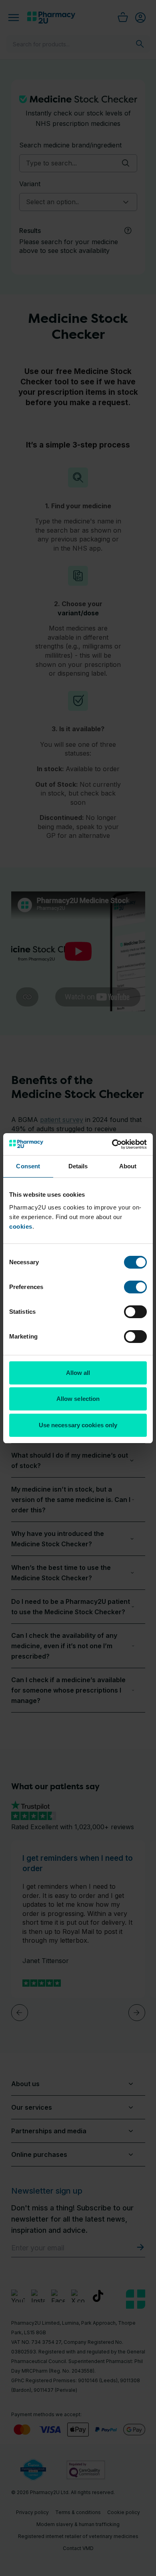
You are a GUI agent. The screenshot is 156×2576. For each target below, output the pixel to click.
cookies (21, 1226)
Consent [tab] (28, 1166)
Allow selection (78, 1399)
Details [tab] (78, 1166)
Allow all (78, 1373)
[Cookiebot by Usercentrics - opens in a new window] (112, 1144)
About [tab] (128, 1166)
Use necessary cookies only (78, 1425)
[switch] (135, 1287)
